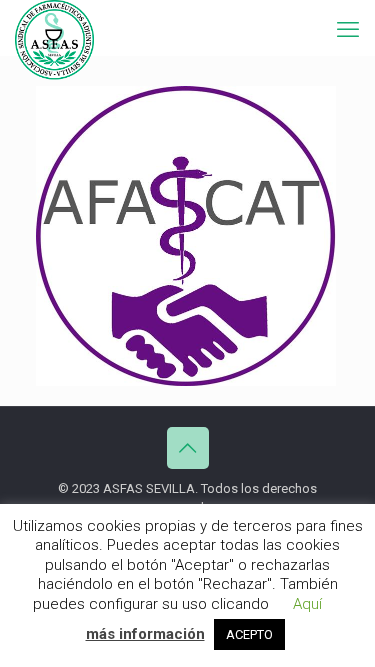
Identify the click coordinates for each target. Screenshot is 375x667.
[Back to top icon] (188, 448)
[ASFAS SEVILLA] (54, 25)
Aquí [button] (307, 604)
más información (145, 634)
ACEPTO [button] (249, 634)
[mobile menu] (348, 30)
